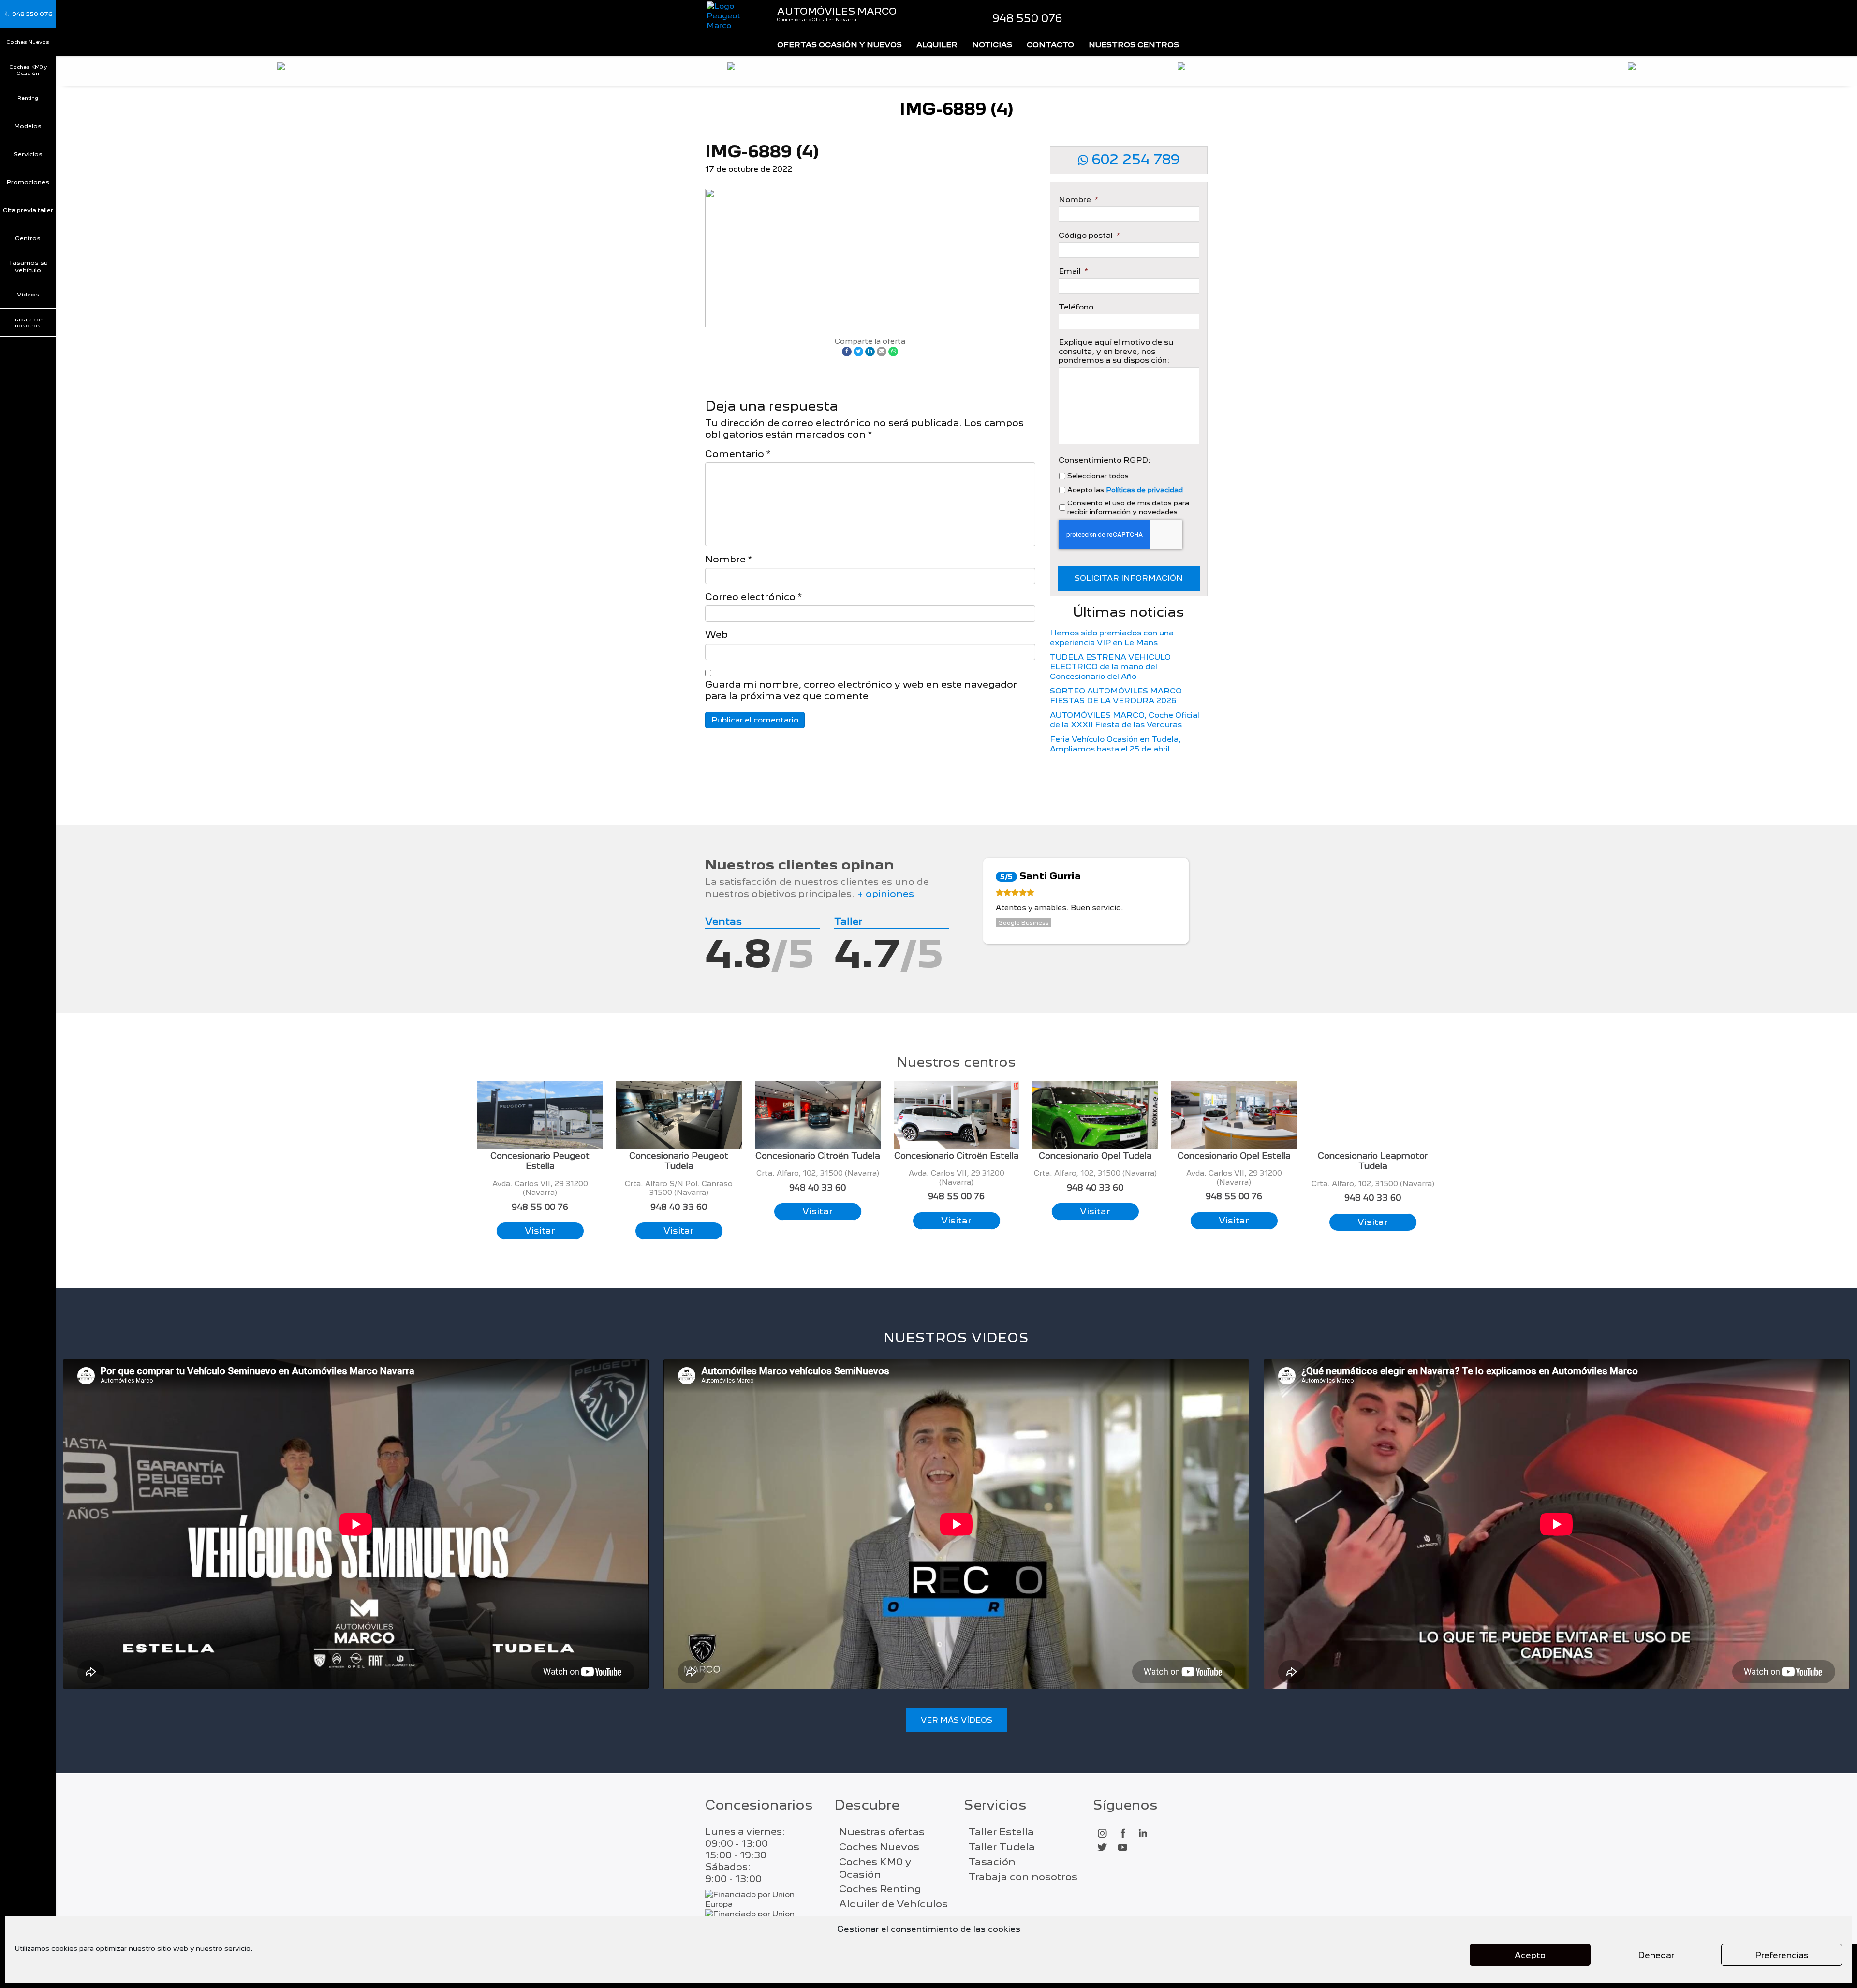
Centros (28, 238)
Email (1073, 271)
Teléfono (1076, 307)
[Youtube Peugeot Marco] (1122, 1848)
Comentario (738, 454)
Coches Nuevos (28, 42)
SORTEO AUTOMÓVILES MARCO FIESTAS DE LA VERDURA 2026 (1116, 696)
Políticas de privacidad (1144, 490)
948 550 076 (1027, 18)
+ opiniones (885, 894)
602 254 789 (1134, 160)
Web (716, 635)
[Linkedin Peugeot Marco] (1143, 1834)
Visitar (540, 1230)
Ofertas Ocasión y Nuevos (840, 45)
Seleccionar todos (1098, 476)
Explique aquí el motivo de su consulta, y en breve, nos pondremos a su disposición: (1116, 351)
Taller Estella (1001, 1832)
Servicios (28, 154)
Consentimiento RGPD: (1105, 460)
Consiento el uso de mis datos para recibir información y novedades (1128, 507)
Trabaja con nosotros (28, 322)
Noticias (992, 45)
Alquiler (937, 45)
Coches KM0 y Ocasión (28, 70)
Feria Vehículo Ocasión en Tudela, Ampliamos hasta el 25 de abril (1115, 744)
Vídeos (28, 294)
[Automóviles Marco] (734, 16)
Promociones (28, 182)
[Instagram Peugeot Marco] (1102, 1834)
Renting (28, 98)
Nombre (729, 559)
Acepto (1530, 1955)
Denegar (1656, 1955)
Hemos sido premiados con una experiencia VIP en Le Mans (1112, 638)
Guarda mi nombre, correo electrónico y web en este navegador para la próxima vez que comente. (861, 690)
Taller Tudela (1002, 1847)
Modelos (28, 126)
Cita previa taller (28, 210)
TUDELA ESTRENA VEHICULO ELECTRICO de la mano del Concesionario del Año (1110, 667)
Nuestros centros (1134, 45)
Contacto (1050, 45)
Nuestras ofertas (882, 1832)
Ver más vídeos (957, 1720)
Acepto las (1125, 490)
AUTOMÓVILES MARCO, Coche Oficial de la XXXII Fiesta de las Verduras (1125, 720)
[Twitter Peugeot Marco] (1102, 1848)
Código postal (1089, 236)
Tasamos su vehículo (28, 266)
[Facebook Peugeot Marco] (1122, 1834)
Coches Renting (880, 1889)
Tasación (992, 1862)
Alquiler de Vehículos (893, 1904)
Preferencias (1782, 1955)
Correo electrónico (753, 597)
